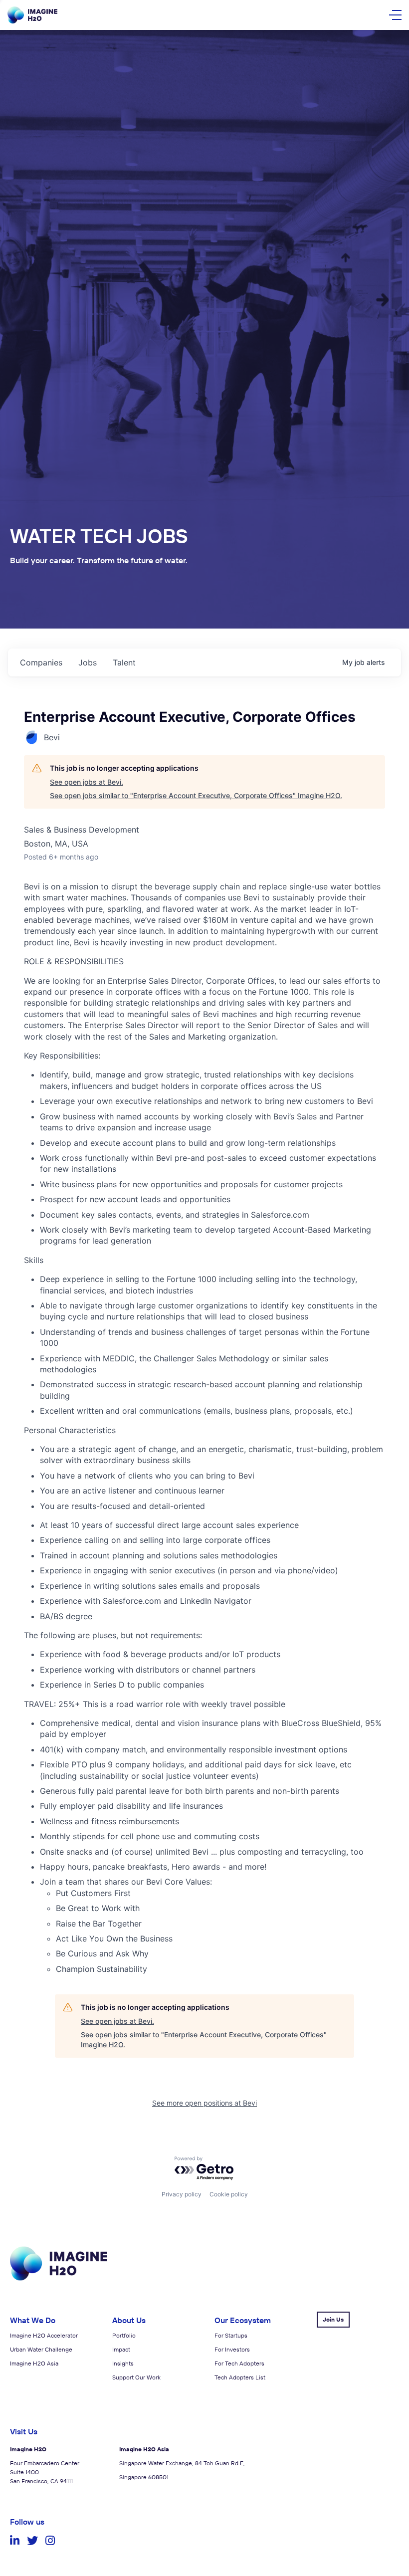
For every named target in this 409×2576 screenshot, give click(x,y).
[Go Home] (32, 15)
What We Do (33, 2320)
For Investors (232, 2349)
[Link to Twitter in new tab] (32, 2541)
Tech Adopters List (240, 2377)
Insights (123, 2363)
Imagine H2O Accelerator (44, 2335)
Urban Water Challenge (41, 2349)
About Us (129, 2320)
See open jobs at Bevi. (87, 782)
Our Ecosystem (243, 2320)
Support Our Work (136, 2377)
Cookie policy (229, 2194)
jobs (88, 662)
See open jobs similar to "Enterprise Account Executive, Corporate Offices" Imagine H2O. (196, 795)
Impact (121, 2349)
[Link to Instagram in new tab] (50, 2541)
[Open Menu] (395, 15)
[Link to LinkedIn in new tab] (15, 2541)
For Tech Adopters (239, 2363)
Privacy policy (182, 2194)
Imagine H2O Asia (34, 2363)
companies (41, 662)
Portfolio (124, 2335)
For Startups (231, 2335)
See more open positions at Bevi (204, 2103)
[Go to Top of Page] (59, 2278)
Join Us (333, 2319)
